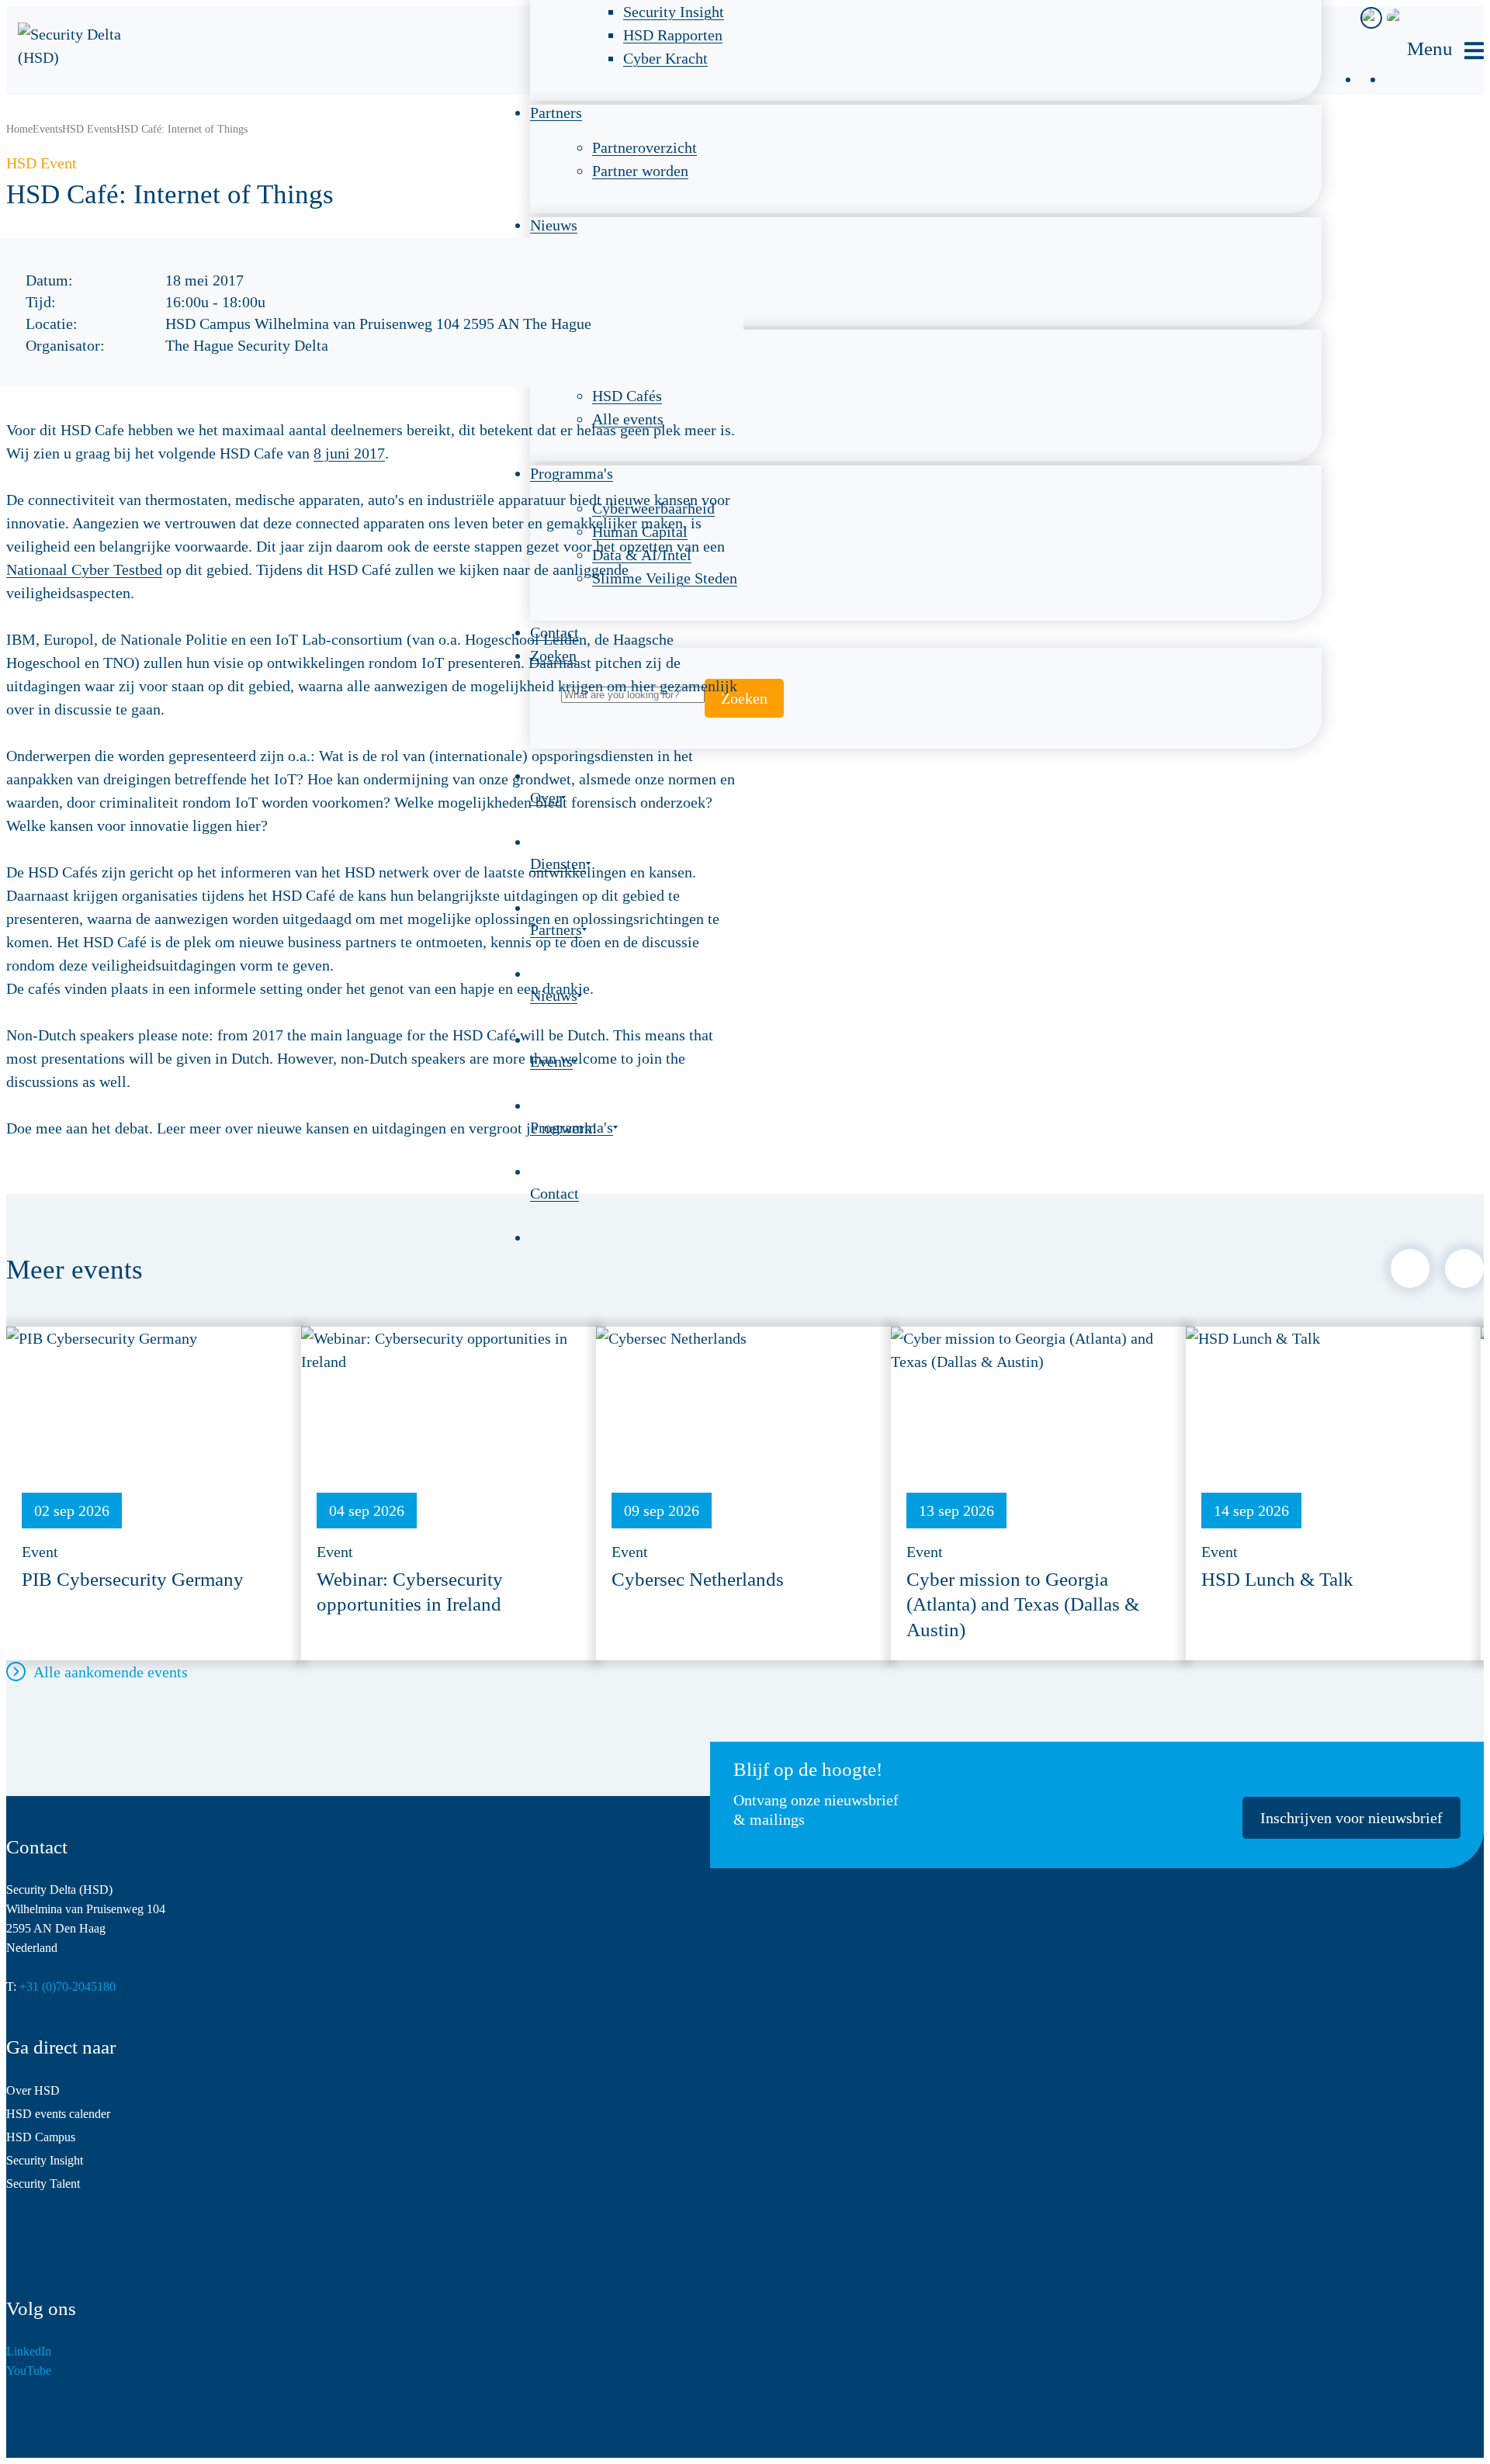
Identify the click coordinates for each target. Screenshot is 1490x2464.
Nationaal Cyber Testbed (84, 569)
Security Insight (45, 2160)
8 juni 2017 (349, 453)
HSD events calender (58, 2114)
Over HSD (33, 2090)
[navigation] (1445, 51)
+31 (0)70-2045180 (68, 1986)
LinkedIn (29, 2351)
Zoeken (744, 698)
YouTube (29, 2371)
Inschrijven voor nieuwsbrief (1351, 1818)
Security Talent (43, 2184)
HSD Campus (41, 2137)
